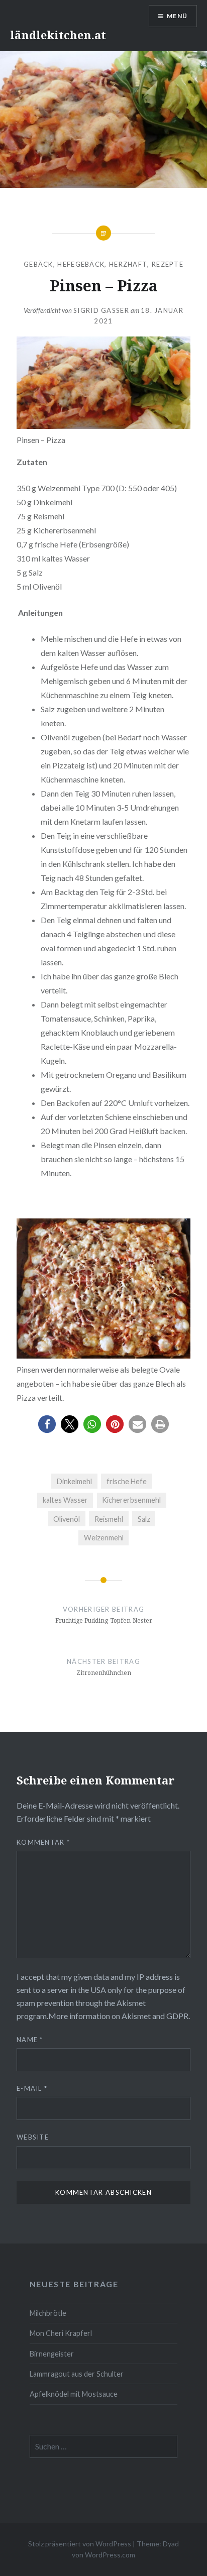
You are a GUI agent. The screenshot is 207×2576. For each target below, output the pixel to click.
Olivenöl (67, 1519)
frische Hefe (127, 1481)
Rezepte (168, 264)
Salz (144, 1519)
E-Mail (32, 2088)
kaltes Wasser (65, 1500)
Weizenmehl (104, 1538)
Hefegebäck (81, 264)
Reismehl (109, 1519)
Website (33, 2137)
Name (30, 2040)
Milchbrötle (48, 2313)
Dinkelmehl (74, 1481)
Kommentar (43, 1842)
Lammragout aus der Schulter (77, 2374)
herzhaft (128, 264)
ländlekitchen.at (58, 35)
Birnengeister (52, 2354)
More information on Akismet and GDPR (118, 2016)
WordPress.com (110, 2555)
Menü (177, 16)
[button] (47, 1424)
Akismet (131, 2003)
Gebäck (38, 264)
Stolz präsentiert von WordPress (80, 2544)
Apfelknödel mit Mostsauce (74, 2394)
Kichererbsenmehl (131, 1500)
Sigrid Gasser (101, 310)
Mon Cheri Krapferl (61, 2333)
